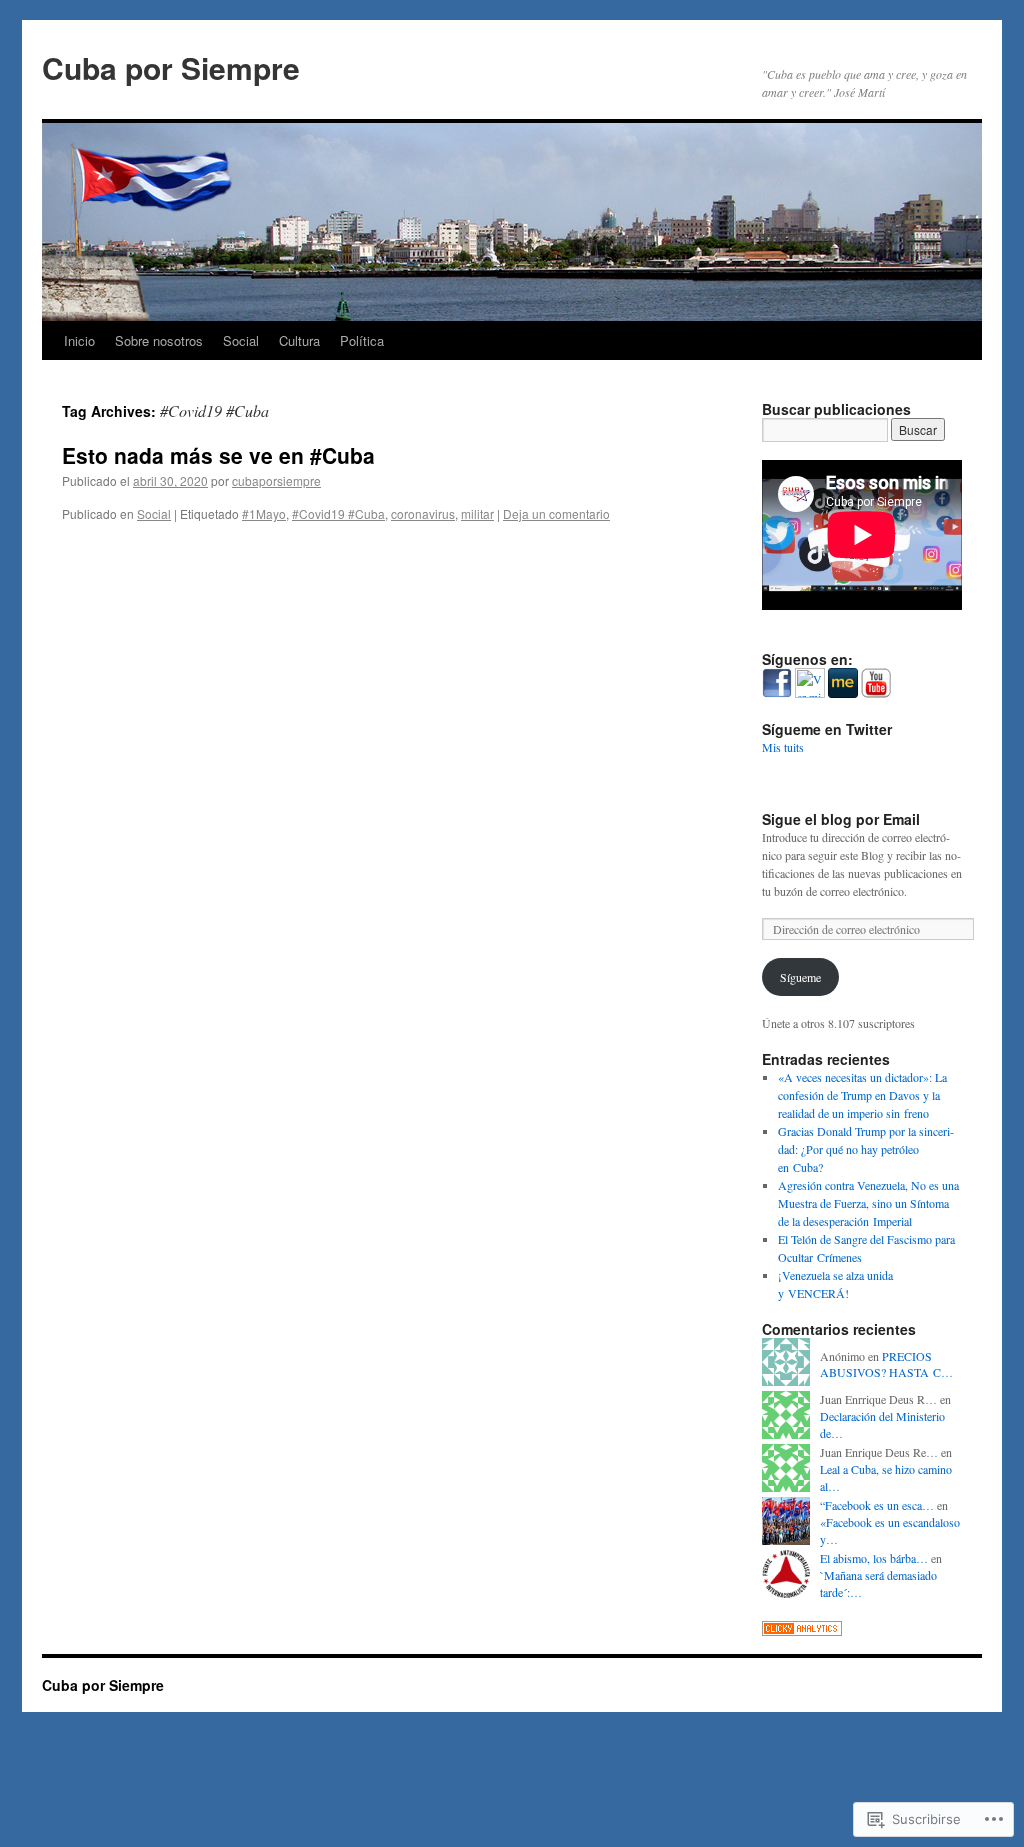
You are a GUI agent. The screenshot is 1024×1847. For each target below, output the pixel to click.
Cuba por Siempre (171, 67)
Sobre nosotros (159, 340)
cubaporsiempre (276, 480)
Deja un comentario (556, 513)
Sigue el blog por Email (841, 819)
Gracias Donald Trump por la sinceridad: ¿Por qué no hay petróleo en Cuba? (866, 1149)
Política (362, 340)
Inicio (79, 340)
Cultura (299, 340)
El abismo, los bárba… (874, 1558)
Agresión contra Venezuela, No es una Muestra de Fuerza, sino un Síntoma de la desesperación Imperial (868, 1203)
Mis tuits (783, 747)
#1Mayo (264, 513)
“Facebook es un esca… (877, 1505)
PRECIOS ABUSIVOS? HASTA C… (886, 1364)
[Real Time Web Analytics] (802, 1631)
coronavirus (423, 513)
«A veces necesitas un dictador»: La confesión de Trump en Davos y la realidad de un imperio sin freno (862, 1095)
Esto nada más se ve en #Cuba (218, 455)
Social (241, 340)
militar (477, 513)
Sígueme (800, 977)
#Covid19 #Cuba (338, 513)
